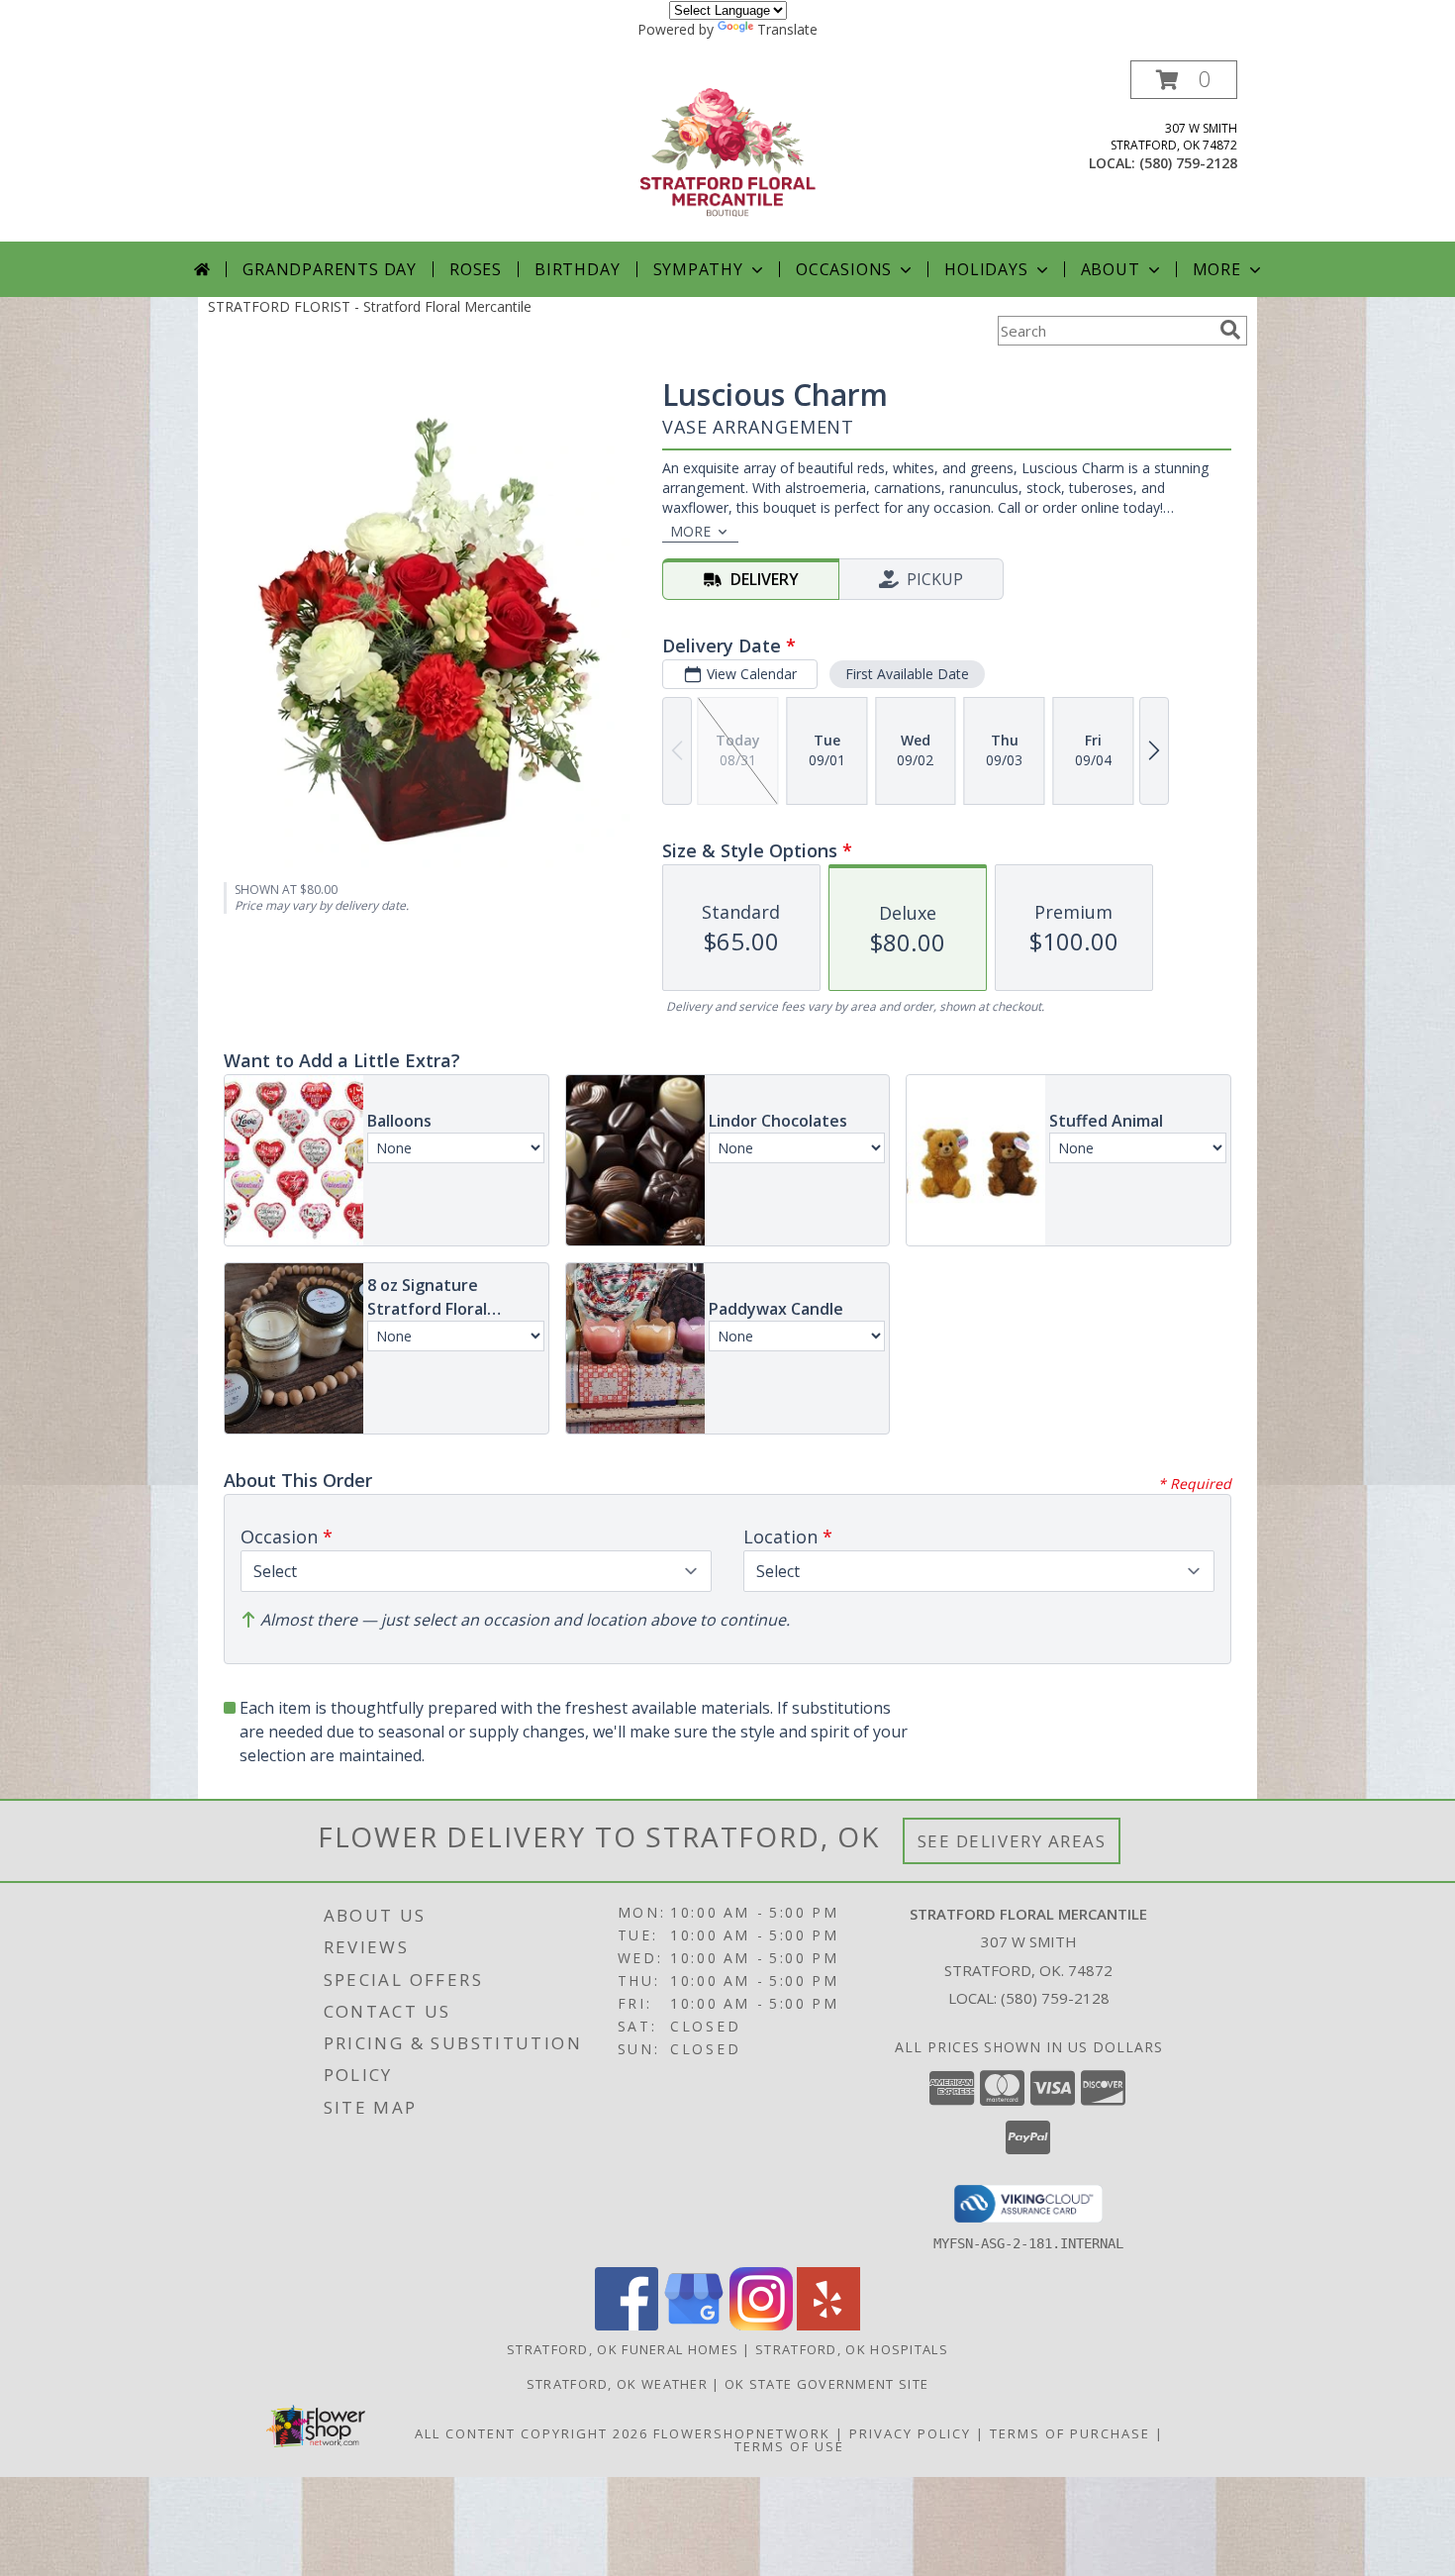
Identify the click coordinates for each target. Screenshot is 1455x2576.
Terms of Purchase (1070, 2433)
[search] (1230, 330)
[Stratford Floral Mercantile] (727, 151)
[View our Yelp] (828, 2325)
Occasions (844, 269)
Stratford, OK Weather (617, 2384)
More (1217, 269)
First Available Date (907, 674)
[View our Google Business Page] (694, 2325)
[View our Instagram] (761, 2325)
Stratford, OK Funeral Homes (623, 2349)
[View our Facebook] (627, 2325)
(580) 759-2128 (1188, 163)
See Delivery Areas (1012, 1841)
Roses (476, 269)
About (1111, 269)
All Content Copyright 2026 (532, 2433)
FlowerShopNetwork (742, 2433)
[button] (1184, 80)
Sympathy (698, 269)
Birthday (577, 269)
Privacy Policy (910, 2433)
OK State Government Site (826, 2384)
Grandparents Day (330, 269)
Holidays (986, 269)
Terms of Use (789, 2446)
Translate (787, 29)
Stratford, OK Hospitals (852, 2349)
